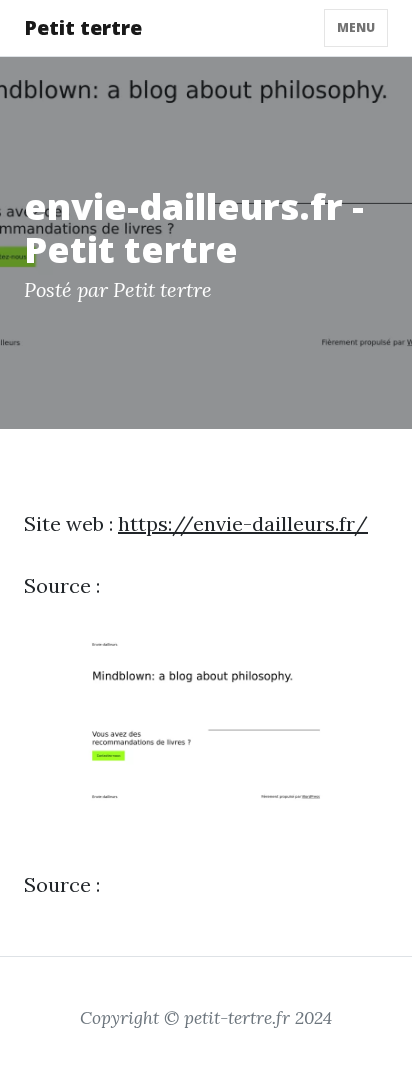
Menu (356, 27)
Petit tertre (83, 27)
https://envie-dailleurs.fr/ (243, 523)
